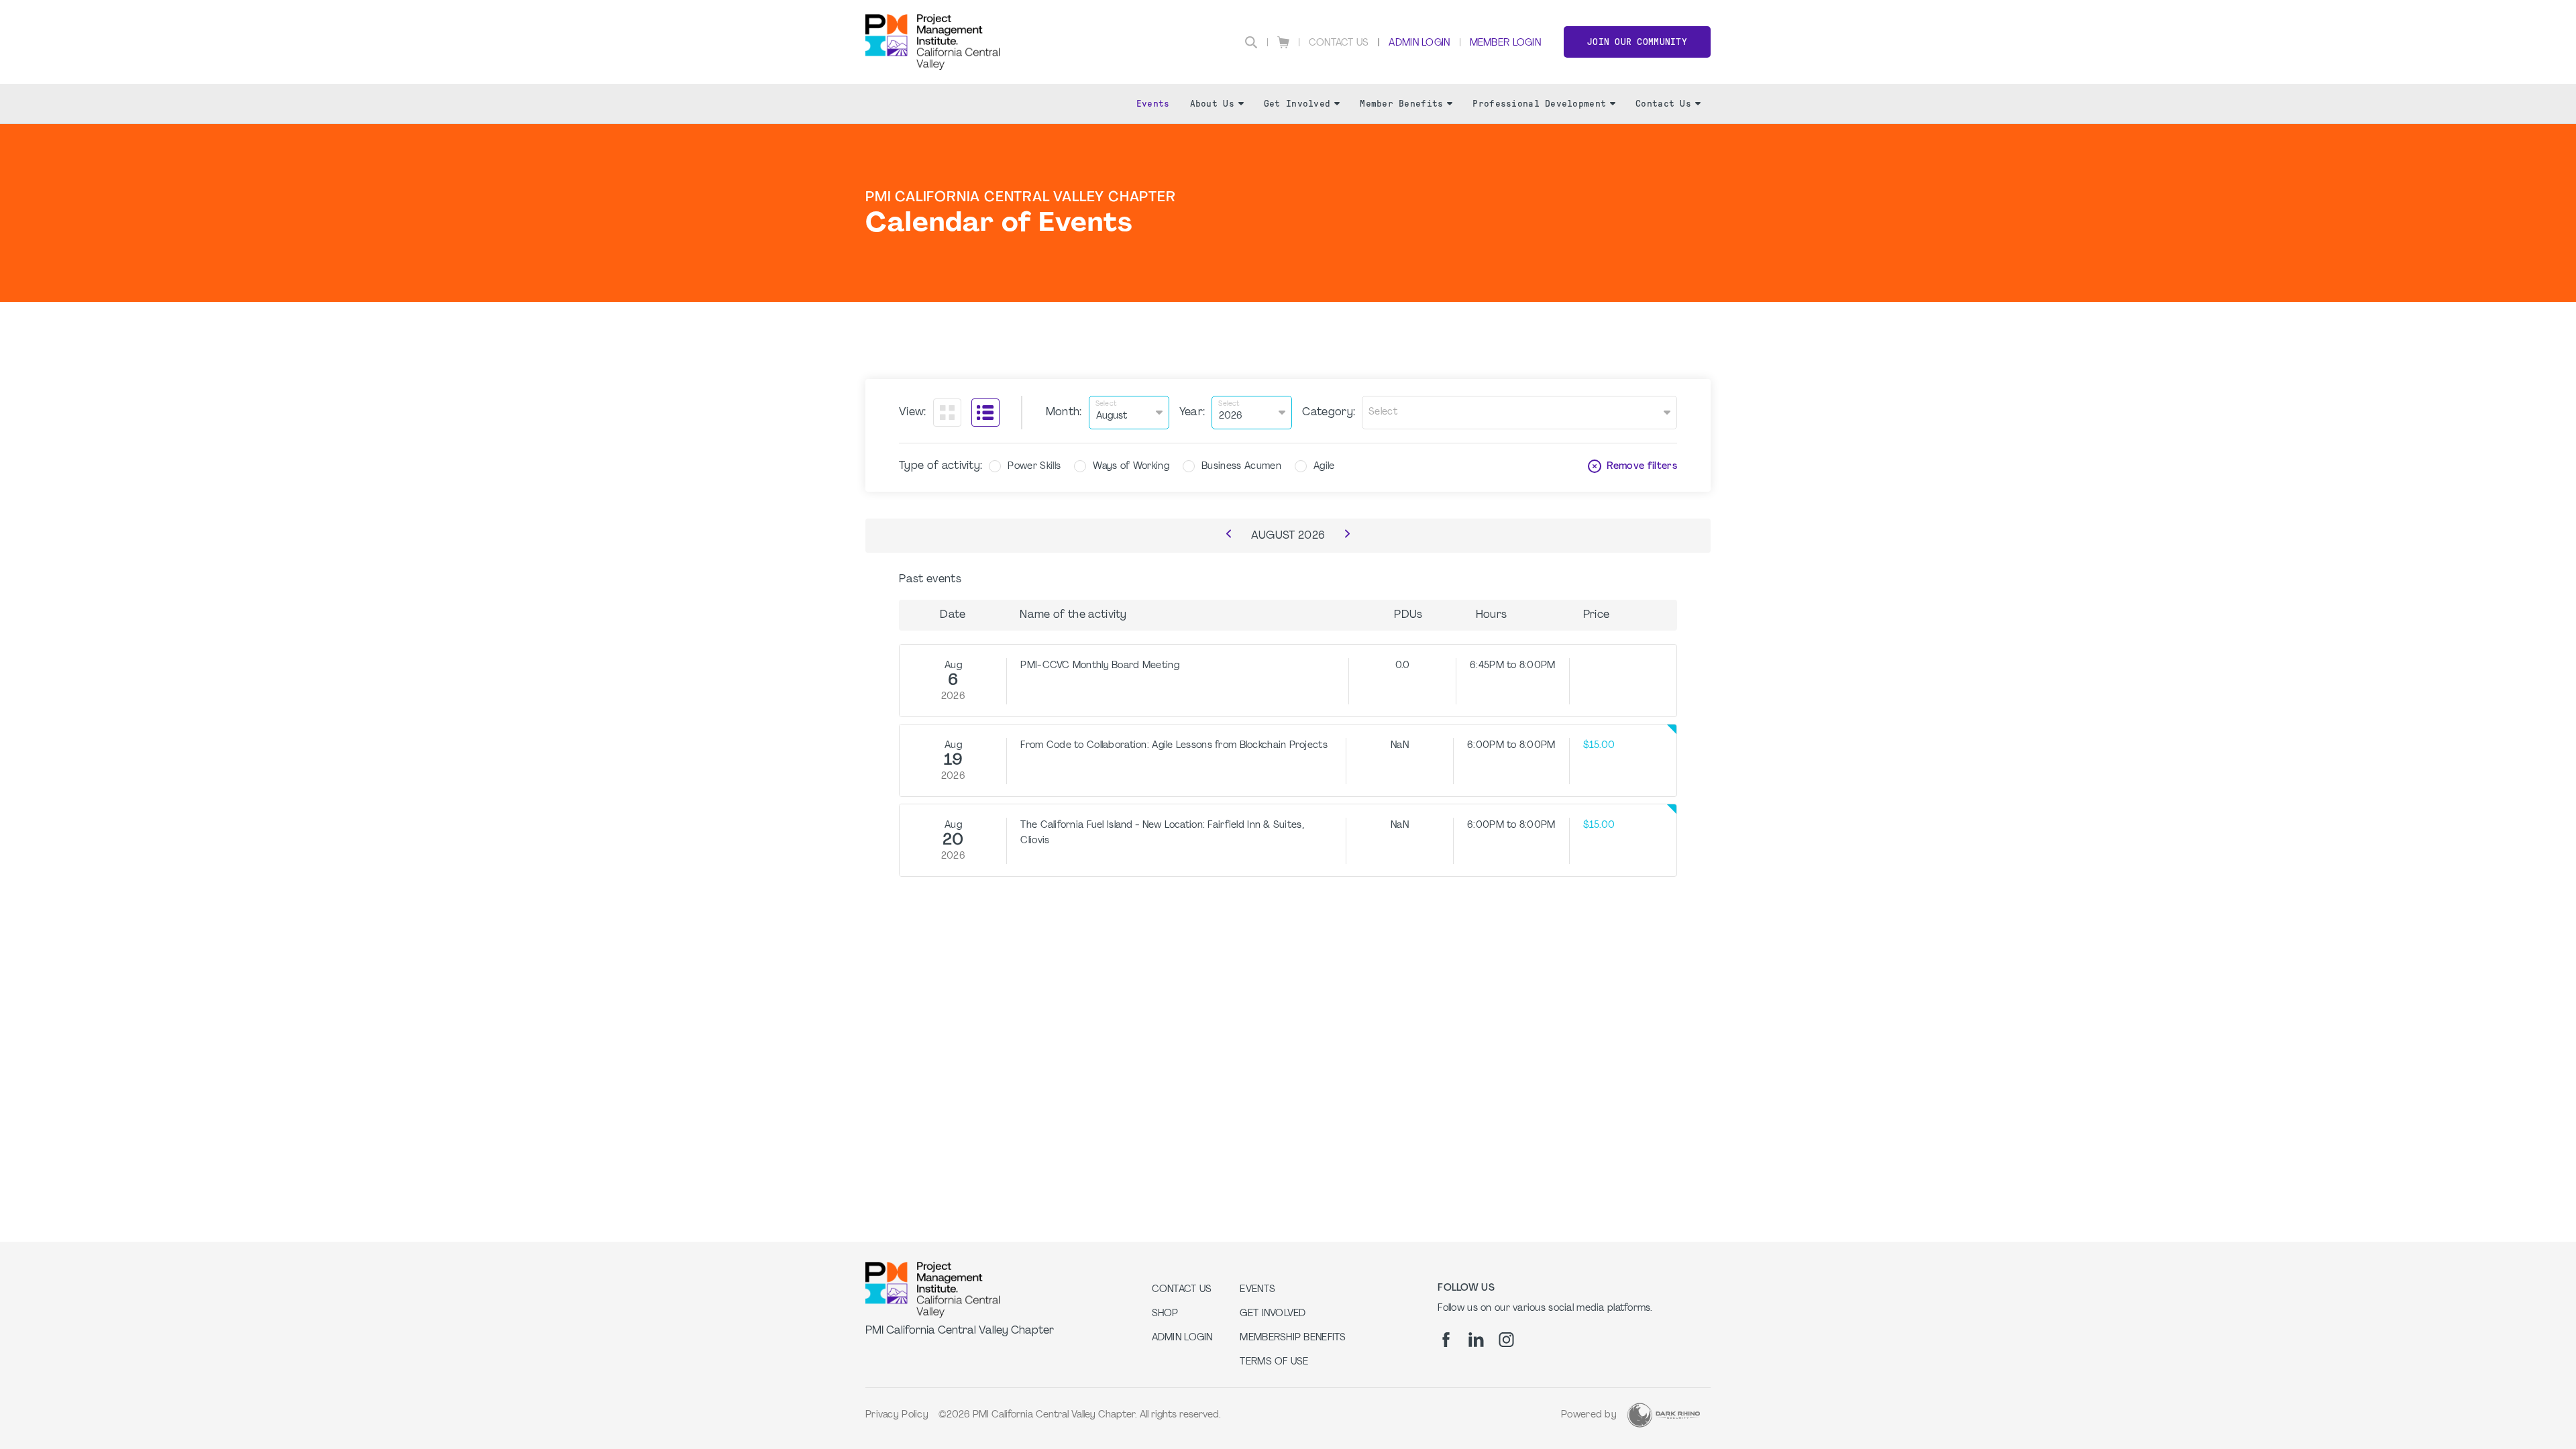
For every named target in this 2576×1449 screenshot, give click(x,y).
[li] (1476, 1340)
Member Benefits (1401, 104)
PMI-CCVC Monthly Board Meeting (1099, 666)
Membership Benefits (1293, 1338)
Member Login (1505, 43)
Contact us (1182, 1290)
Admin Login (1419, 43)
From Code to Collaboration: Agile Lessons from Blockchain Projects (1174, 746)
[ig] (1506, 1340)
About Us (1212, 104)
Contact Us (1339, 43)
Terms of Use (1274, 1362)
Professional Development (1539, 104)
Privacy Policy (897, 1415)
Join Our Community (1637, 42)
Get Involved (1297, 104)
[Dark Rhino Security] (1664, 1415)
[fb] (1446, 1340)
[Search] (1251, 42)
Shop (1165, 1314)
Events (1153, 104)
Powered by (1589, 1415)
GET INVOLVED (1273, 1314)
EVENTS (1257, 1290)
